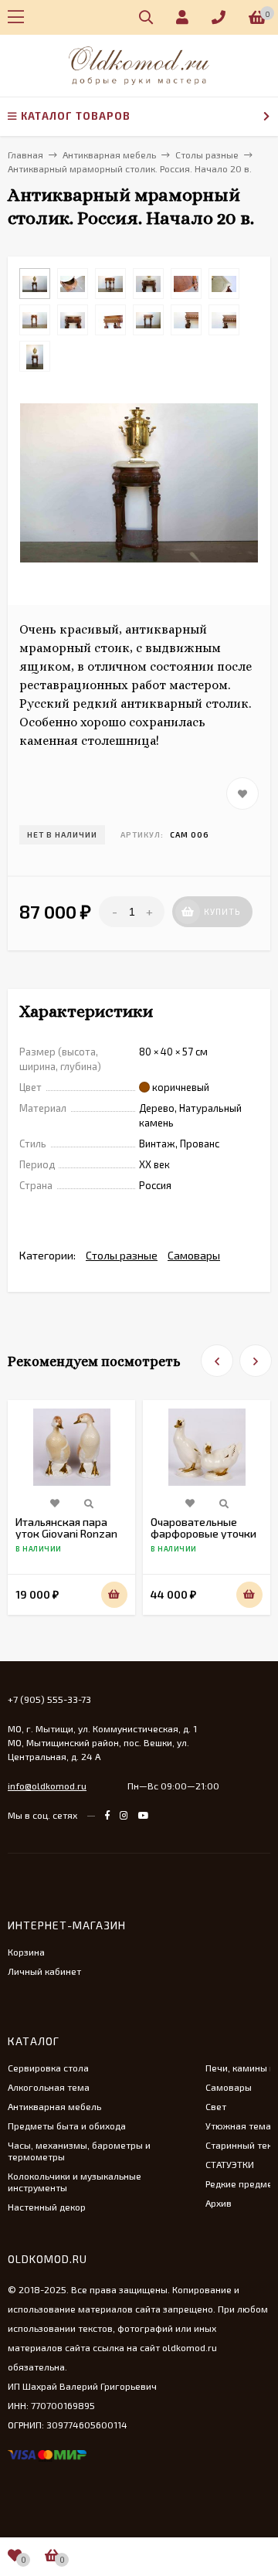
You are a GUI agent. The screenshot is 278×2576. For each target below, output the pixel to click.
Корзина (26, 1952)
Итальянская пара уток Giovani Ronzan (66, 1528)
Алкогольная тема (49, 2087)
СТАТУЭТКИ (230, 2164)
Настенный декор (47, 2207)
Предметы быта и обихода (67, 2126)
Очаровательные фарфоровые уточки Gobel (203, 1533)
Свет (216, 2106)
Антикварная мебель (54, 2106)
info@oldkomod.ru (47, 1786)
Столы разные (122, 1255)
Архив (219, 2203)
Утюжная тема (238, 2126)
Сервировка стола (48, 2068)
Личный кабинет (44, 1971)
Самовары (194, 1255)
